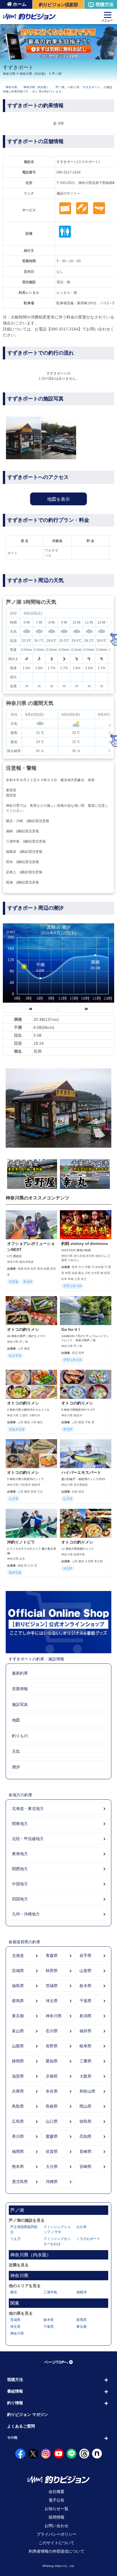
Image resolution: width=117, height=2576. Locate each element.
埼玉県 (52, 2001)
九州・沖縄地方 (26, 1914)
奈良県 (52, 2091)
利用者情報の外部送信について (57, 2551)
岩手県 (85, 1956)
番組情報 (15, 2391)
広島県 (18, 2121)
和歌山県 (87, 2091)
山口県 (52, 2121)
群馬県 (18, 2001)
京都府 (52, 2076)
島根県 (52, 2106)
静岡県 (18, 2061)
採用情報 (57, 2517)
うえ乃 (15, 2239)
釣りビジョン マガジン (28, 2414)
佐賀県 (52, 2151)
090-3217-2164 (69, 172)
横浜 (14, 2292)
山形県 (85, 1971)
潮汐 (16, 1767)
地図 (16, 1720)
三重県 (85, 2061)
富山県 (18, 2031)
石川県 (52, 2031)
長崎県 (85, 2151)
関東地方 (20, 1824)
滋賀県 (18, 2076)
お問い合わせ (57, 2526)
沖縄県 (52, 2182)
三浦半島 (50, 2292)
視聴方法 (105, 4)
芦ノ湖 (57, 74)
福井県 (85, 2031)
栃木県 (85, 1986)
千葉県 (85, 2001)
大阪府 (85, 2076)
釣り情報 (15, 2403)
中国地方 (20, 1884)
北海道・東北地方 (28, 1809)
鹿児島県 (20, 2182)
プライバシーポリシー (57, 2534)
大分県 (52, 2167)
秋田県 (52, 1971)
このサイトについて (57, 2543)
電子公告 (57, 2500)
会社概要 (57, 2492)
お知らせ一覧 (57, 2509)
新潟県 (85, 2016)
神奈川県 (9, 74)
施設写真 (20, 1704)
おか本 (82, 2227)
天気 (16, 1751)
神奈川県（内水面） (34, 74)
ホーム (20, 4)
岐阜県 (85, 2046)
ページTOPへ (56, 2362)
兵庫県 (18, 2091)
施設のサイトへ (68, 193)
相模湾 (82, 2292)
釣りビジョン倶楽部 (58, 5)
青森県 (52, 1956)
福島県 (18, 1986)
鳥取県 (18, 2106)
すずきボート (91, 87)
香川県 (18, 2136)
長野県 (52, 2046)
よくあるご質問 (21, 2426)
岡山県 (85, 2106)
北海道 (18, 1956)
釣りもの (20, 1736)
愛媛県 (52, 2136)
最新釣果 (20, 1673)
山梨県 (18, 2046)
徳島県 (85, 2121)
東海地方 (20, 1854)
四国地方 (20, 1899)
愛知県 (52, 2061)
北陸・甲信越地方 (28, 1839)
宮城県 (18, 1971)
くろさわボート (88, 2239)
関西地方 (20, 1869)
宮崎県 (85, 2167)
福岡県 (18, 2151)
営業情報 (20, 1689)
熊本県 (18, 2167)
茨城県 (52, 1986)
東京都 (18, 2016)
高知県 (85, 2136)
